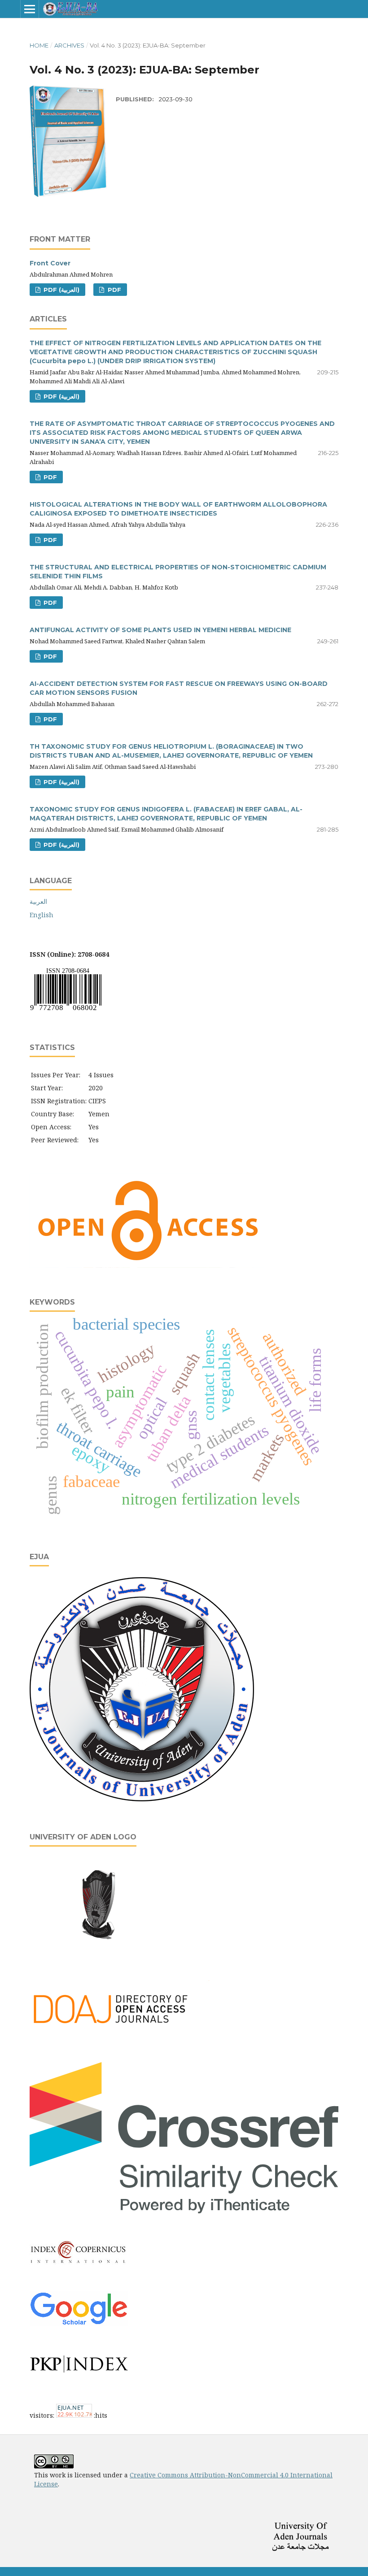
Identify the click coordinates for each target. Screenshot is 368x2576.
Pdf (114, 290)
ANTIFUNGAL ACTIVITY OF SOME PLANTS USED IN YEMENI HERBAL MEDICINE (160, 630)
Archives (69, 45)
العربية (38, 901)
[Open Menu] (30, 9)
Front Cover (50, 263)
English (42, 915)
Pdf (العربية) (61, 290)
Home (39, 45)
